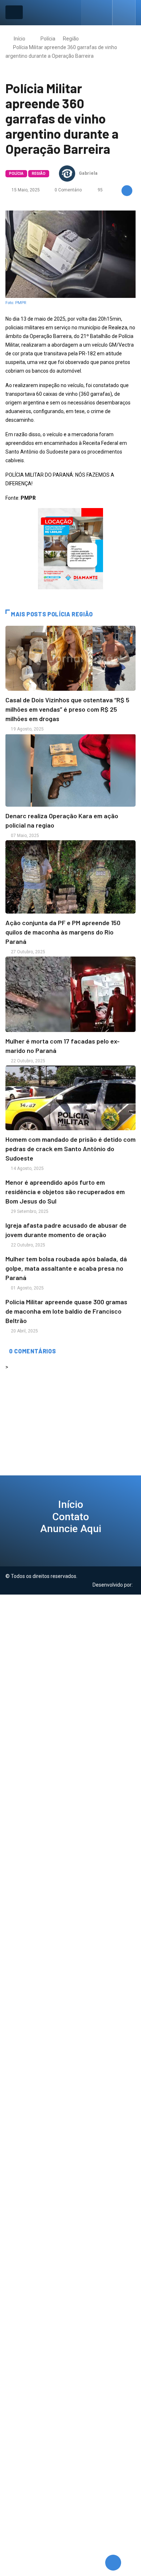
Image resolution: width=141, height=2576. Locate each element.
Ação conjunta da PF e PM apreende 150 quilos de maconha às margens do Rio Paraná (63, 932)
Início (20, 39)
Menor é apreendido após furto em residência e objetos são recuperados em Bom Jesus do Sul (65, 1192)
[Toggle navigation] (14, 12)
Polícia (48, 39)
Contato (71, 1517)
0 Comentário (68, 190)
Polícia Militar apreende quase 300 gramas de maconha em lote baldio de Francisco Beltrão (66, 1311)
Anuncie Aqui (71, 1529)
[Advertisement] (70, 1668)
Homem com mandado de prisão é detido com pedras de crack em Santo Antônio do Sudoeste (70, 1149)
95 (100, 190)
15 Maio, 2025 (25, 190)
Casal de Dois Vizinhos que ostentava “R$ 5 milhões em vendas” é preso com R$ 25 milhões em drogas (67, 709)
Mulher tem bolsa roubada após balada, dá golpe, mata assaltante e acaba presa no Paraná (66, 1268)
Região (71, 39)
